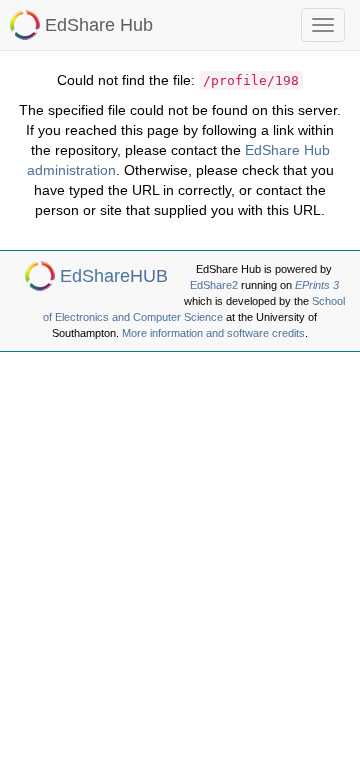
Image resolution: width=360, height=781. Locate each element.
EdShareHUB (114, 276)
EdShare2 (214, 285)
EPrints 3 (317, 285)
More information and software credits (213, 333)
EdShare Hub (99, 25)
